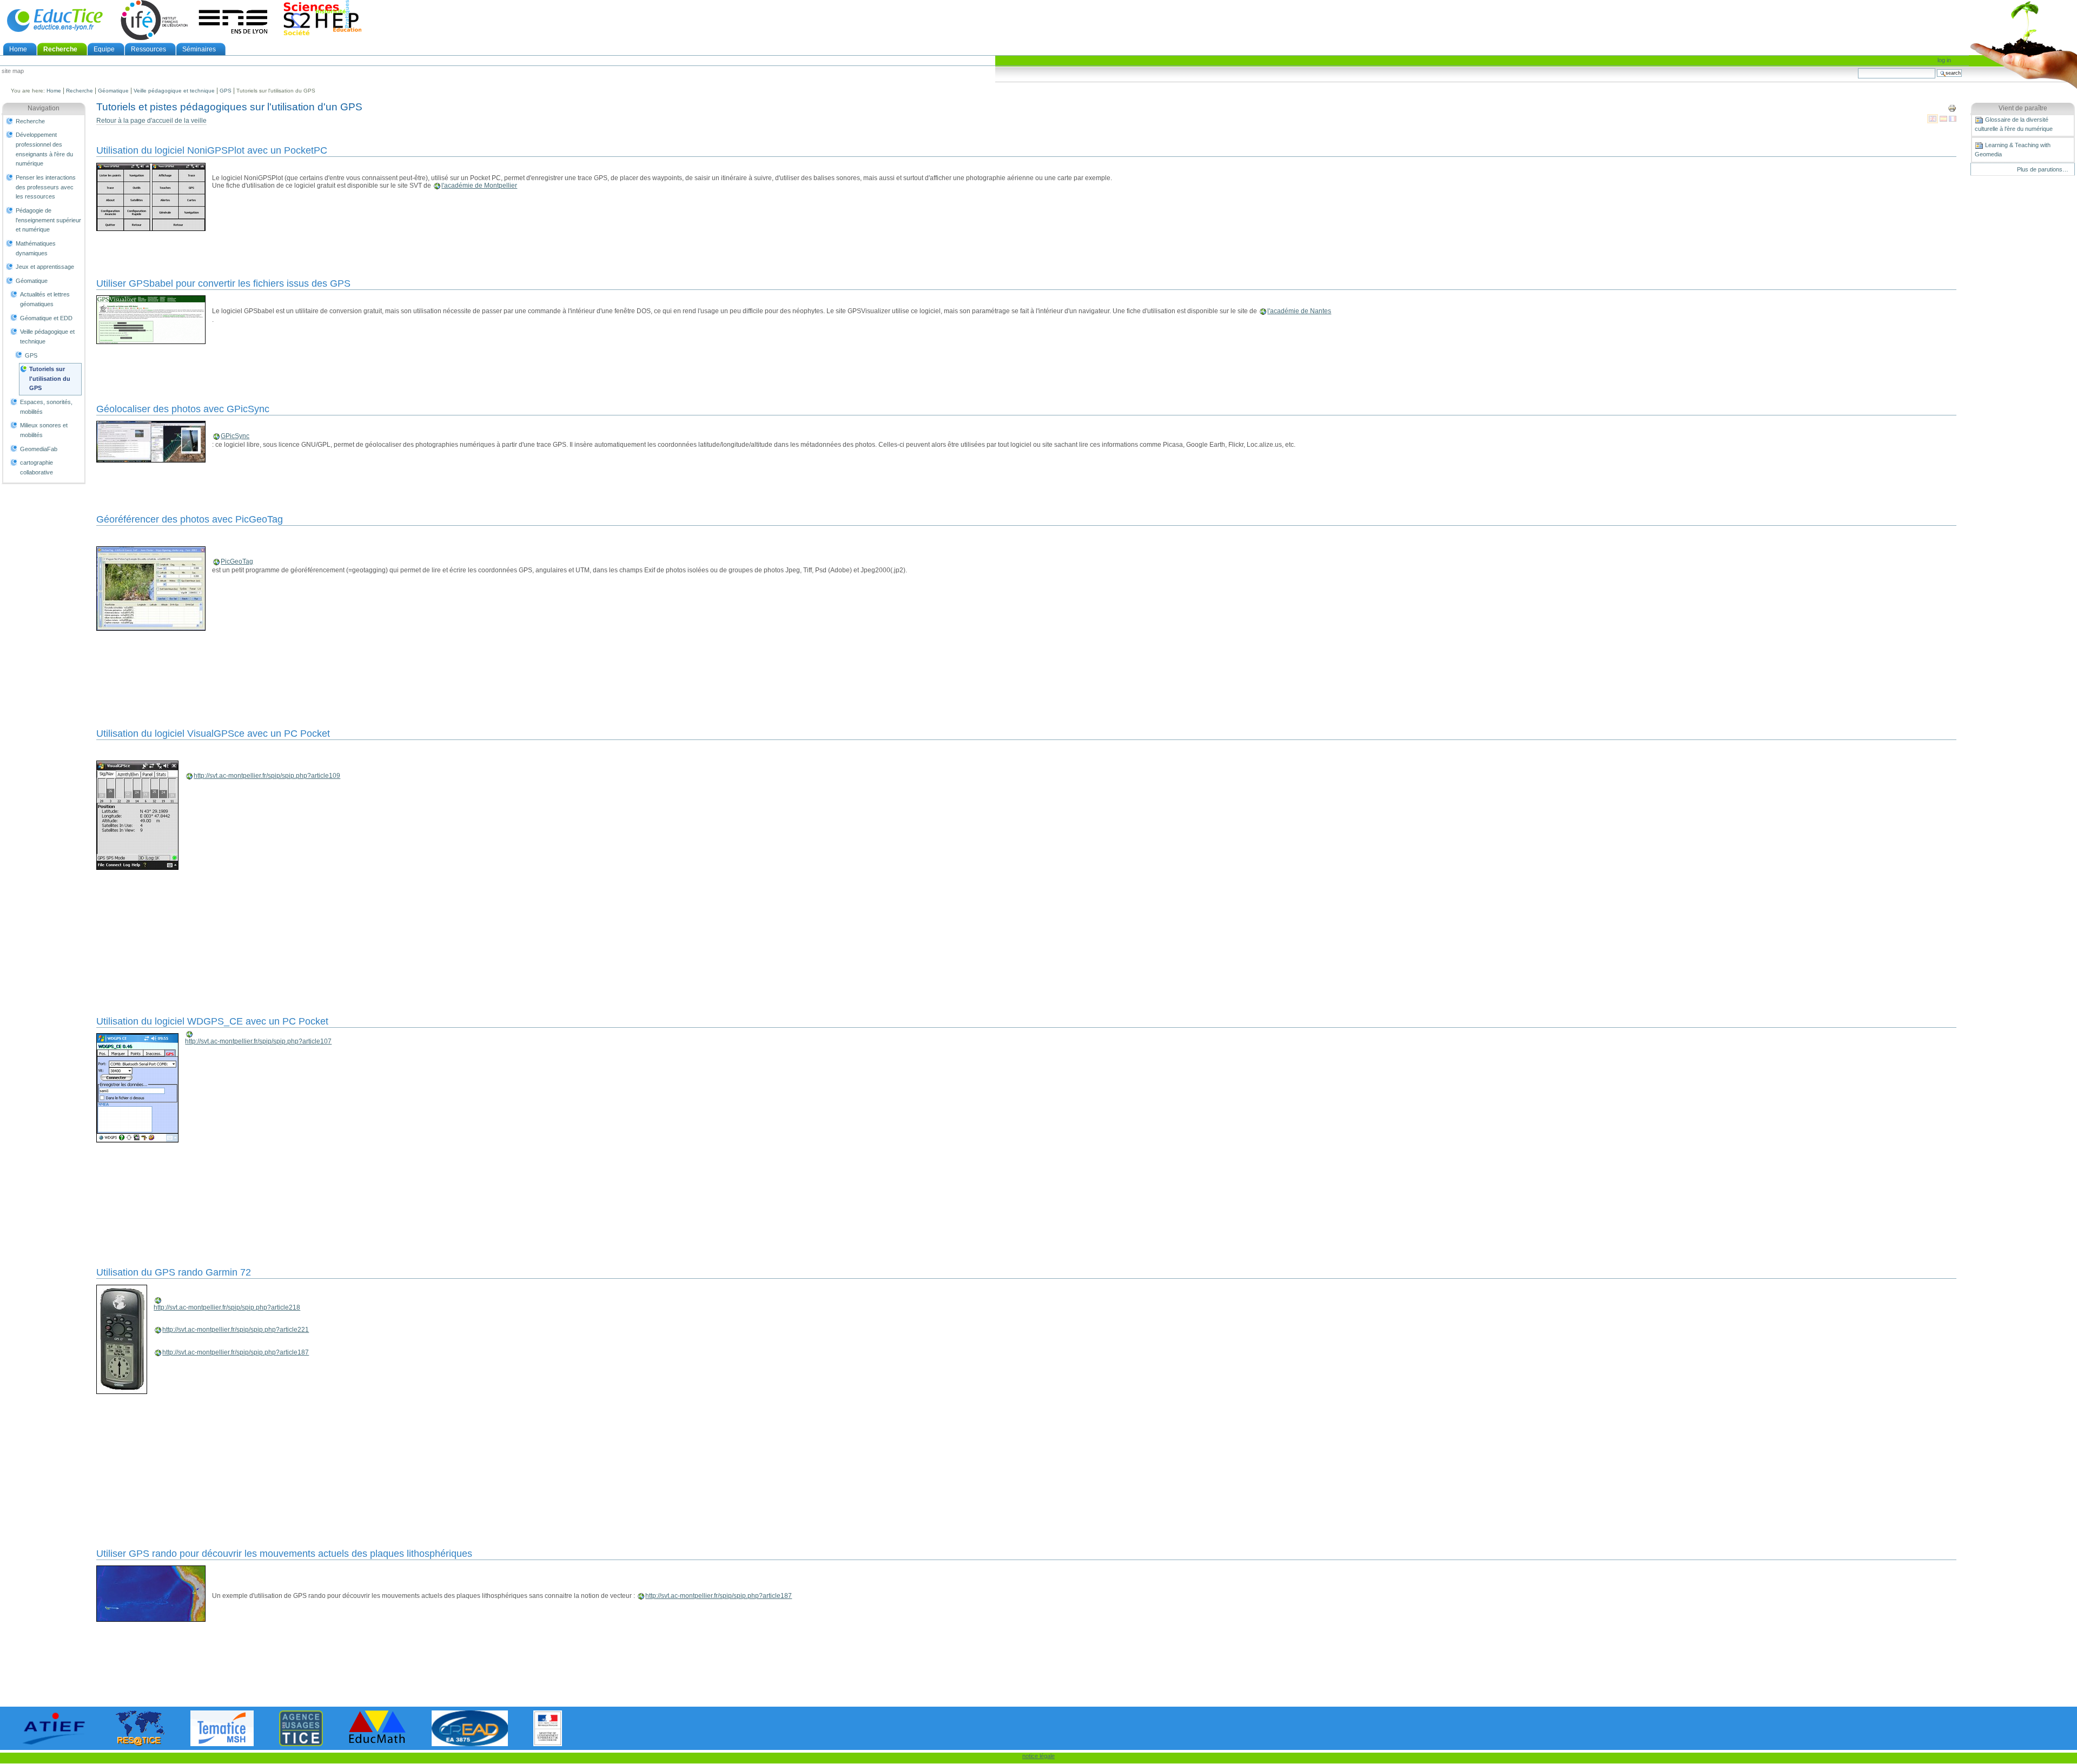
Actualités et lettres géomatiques (45, 299)
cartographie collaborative (37, 467)
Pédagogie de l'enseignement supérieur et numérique (48, 220)
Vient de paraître (2023, 108)
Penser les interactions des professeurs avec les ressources (46, 187)
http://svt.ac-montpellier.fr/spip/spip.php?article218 (227, 1307)
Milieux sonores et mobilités (44, 430)
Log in (1944, 60)
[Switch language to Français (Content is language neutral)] (1953, 118)
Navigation (44, 108)
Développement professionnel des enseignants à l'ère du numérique (44, 149)
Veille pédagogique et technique (174, 91)
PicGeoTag (237, 561)
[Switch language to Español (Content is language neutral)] (1944, 118)
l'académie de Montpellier (479, 186)
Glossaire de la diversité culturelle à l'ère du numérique (2014, 124)
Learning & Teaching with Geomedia (2013, 150)
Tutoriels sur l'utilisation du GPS (50, 378)
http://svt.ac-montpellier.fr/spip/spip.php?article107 (258, 1041)
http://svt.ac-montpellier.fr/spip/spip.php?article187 (236, 1352)
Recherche (60, 49)
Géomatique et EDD (46, 318)
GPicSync (235, 436)
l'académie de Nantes (1299, 311)
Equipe (104, 49)
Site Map (13, 71)
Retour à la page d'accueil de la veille (151, 121)
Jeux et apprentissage (45, 267)
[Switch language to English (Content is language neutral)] (1933, 118)
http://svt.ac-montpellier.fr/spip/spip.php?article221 (236, 1330)
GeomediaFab (39, 449)
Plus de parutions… (2043, 169)
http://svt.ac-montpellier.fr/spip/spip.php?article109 (267, 776)
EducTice (55, 20)
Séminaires (199, 49)
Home (18, 49)
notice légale (1038, 1756)
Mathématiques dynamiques (36, 248)
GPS (226, 91)
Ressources (148, 49)
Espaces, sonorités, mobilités (46, 407)
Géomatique (113, 91)
